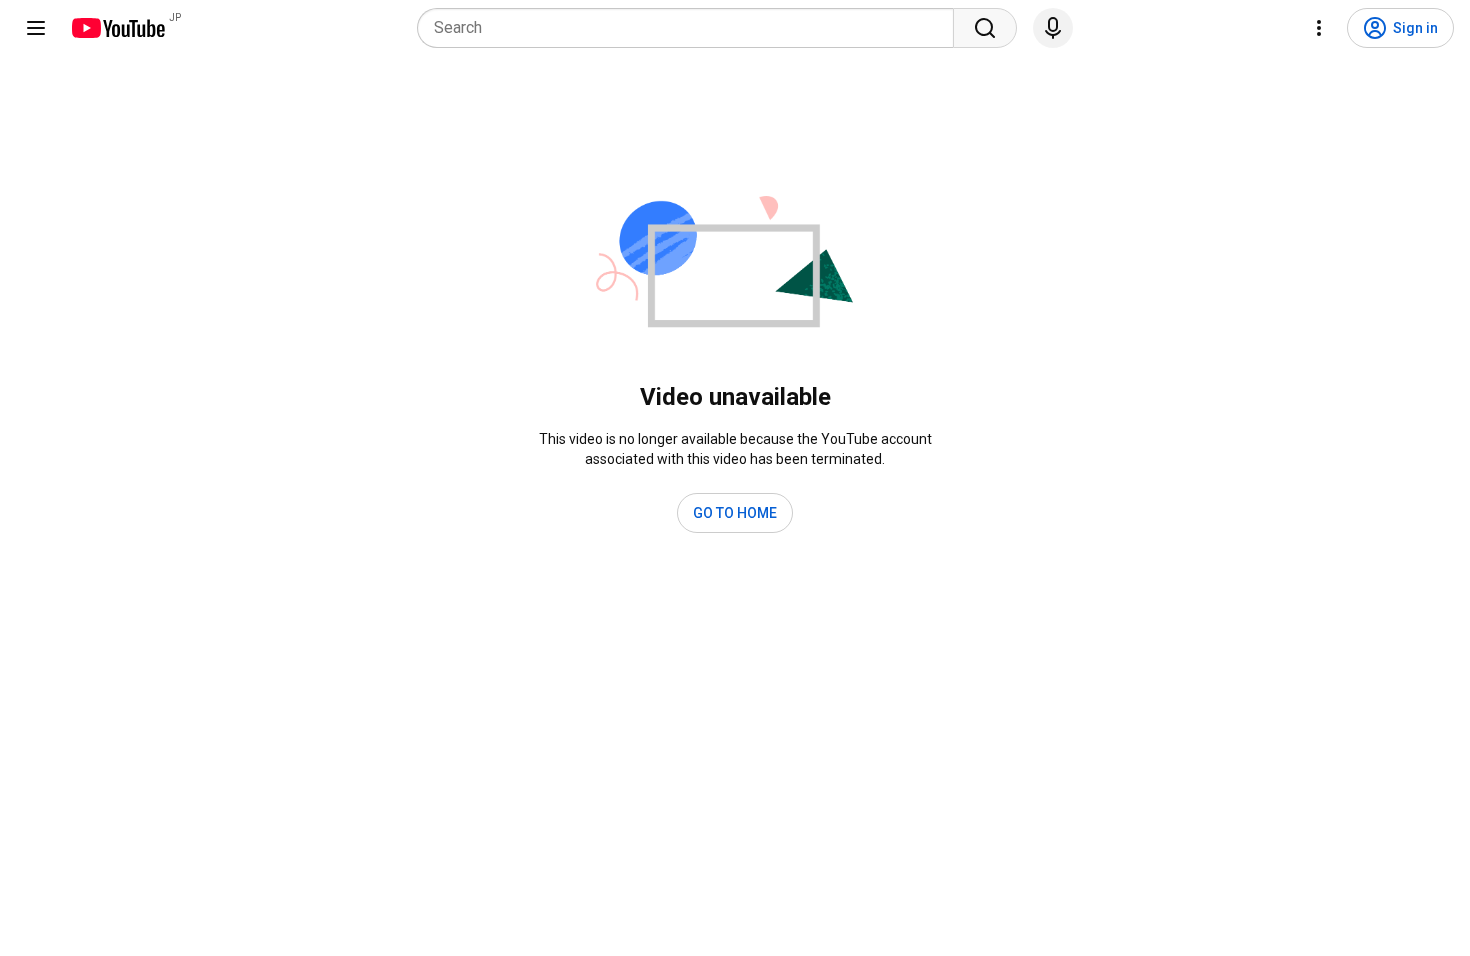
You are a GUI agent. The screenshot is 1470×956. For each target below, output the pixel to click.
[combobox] (691, 28)
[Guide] (36, 28)
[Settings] (1319, 28)
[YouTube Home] (117, 28)
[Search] (985, 28)
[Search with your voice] (1053, 28)
